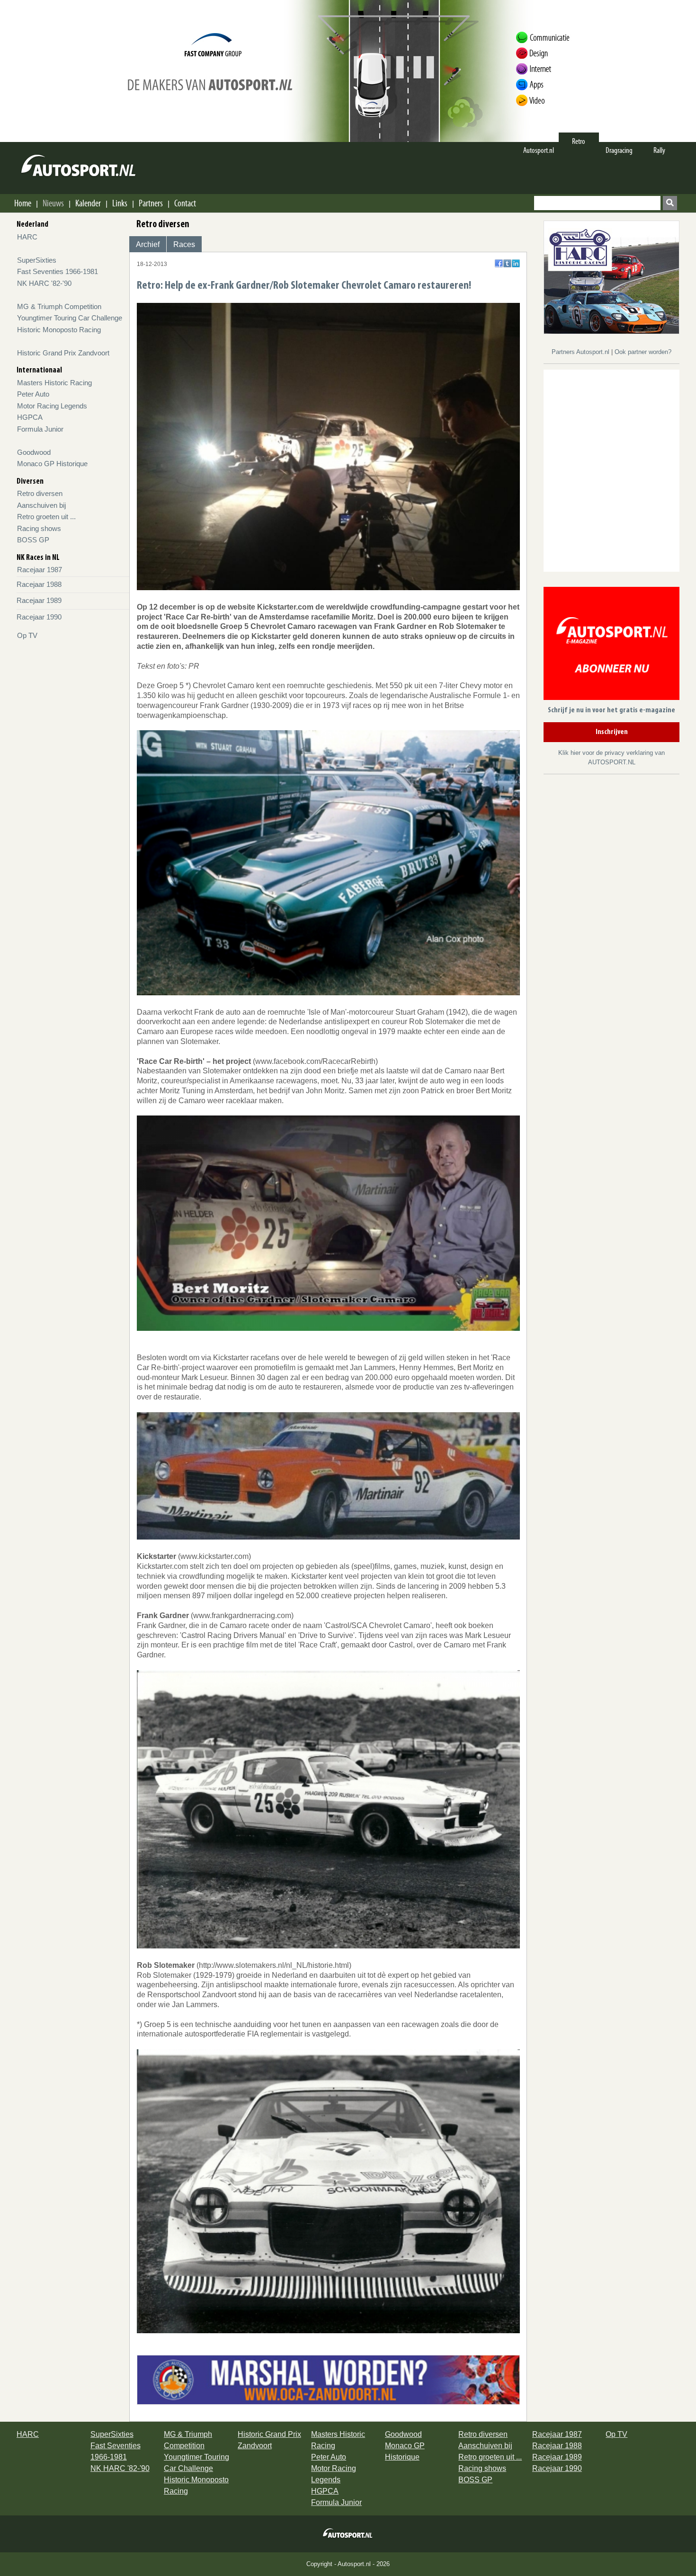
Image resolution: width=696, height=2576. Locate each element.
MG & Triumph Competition (59, 306)
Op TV (27, 635)
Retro (579, 141)
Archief (148, 244)
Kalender (88, 203)
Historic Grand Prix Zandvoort (63, 353)
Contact (185, 203)
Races (184, 244)
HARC (27, 237)
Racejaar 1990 (39, 617)
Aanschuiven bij (41, 505)
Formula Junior (40, 429)
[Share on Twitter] (507, 263)
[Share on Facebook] (499, 263)
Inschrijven (612, 732)
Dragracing (619, 150)
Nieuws (53, 203)
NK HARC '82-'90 (44, 283)
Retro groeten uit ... (46, 517)
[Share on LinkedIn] (516, 263)
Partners (151, 203)
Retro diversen (40, 493)
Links (120, 203)
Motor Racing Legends (52, 406)
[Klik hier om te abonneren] (611, 645)
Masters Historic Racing (54, 383)
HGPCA (30, 417)
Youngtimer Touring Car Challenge (70, 318)
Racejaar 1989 (39, 600)
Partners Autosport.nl (581, 352)
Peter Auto (33, 394)
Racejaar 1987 (40, 570)
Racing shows (39, 528)
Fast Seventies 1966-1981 (58, 271)
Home (23, 203)
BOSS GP (33, 540)
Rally (659, 150)
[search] (670, 203)
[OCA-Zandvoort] (328, 2379)
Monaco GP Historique (52, 464)
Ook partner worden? (643, 352)
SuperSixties (37, 260)
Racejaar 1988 (39, 584)
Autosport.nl (539, 150)
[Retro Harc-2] (611, 277)
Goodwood (34, 452)
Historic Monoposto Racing (59, 330)
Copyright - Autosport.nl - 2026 (348, 2564)
